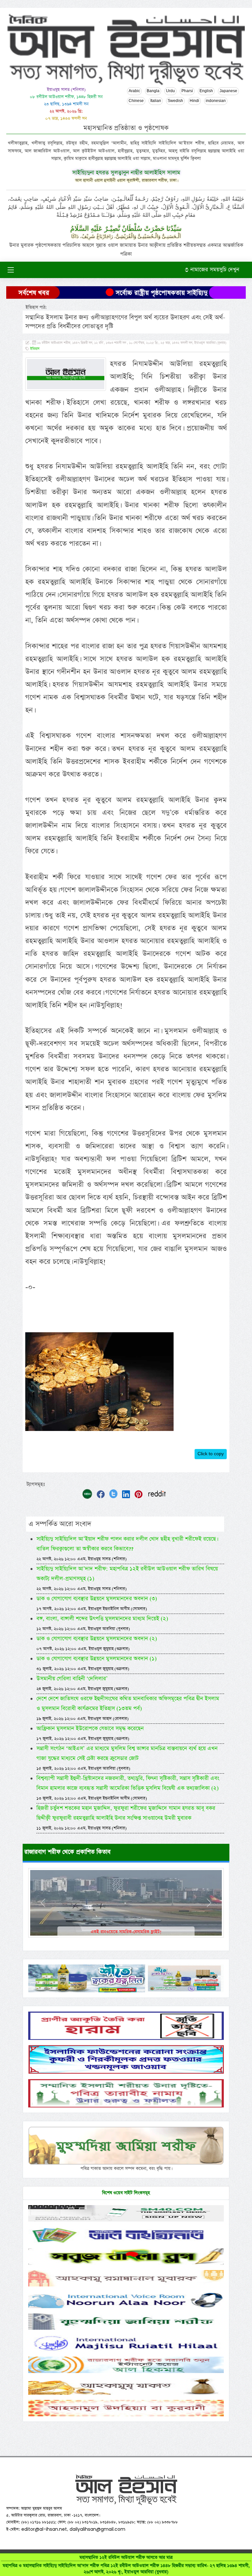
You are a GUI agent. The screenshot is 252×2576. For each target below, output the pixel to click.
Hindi (194, 101)
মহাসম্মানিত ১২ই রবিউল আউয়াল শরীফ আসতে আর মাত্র (126, 2565)
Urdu (170, 91)
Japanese (228, 91)
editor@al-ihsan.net (44, 2529)
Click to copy (211, 1454)
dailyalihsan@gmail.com (97, 2529)
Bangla (153, 91)
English (206, 91)
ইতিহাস (35, 349)
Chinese (136, 101)
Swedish (175, 101)
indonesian (216, 101)
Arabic (134, 91)
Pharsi (187, 91)
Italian (156, 101)
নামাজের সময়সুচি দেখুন (214, 270)
